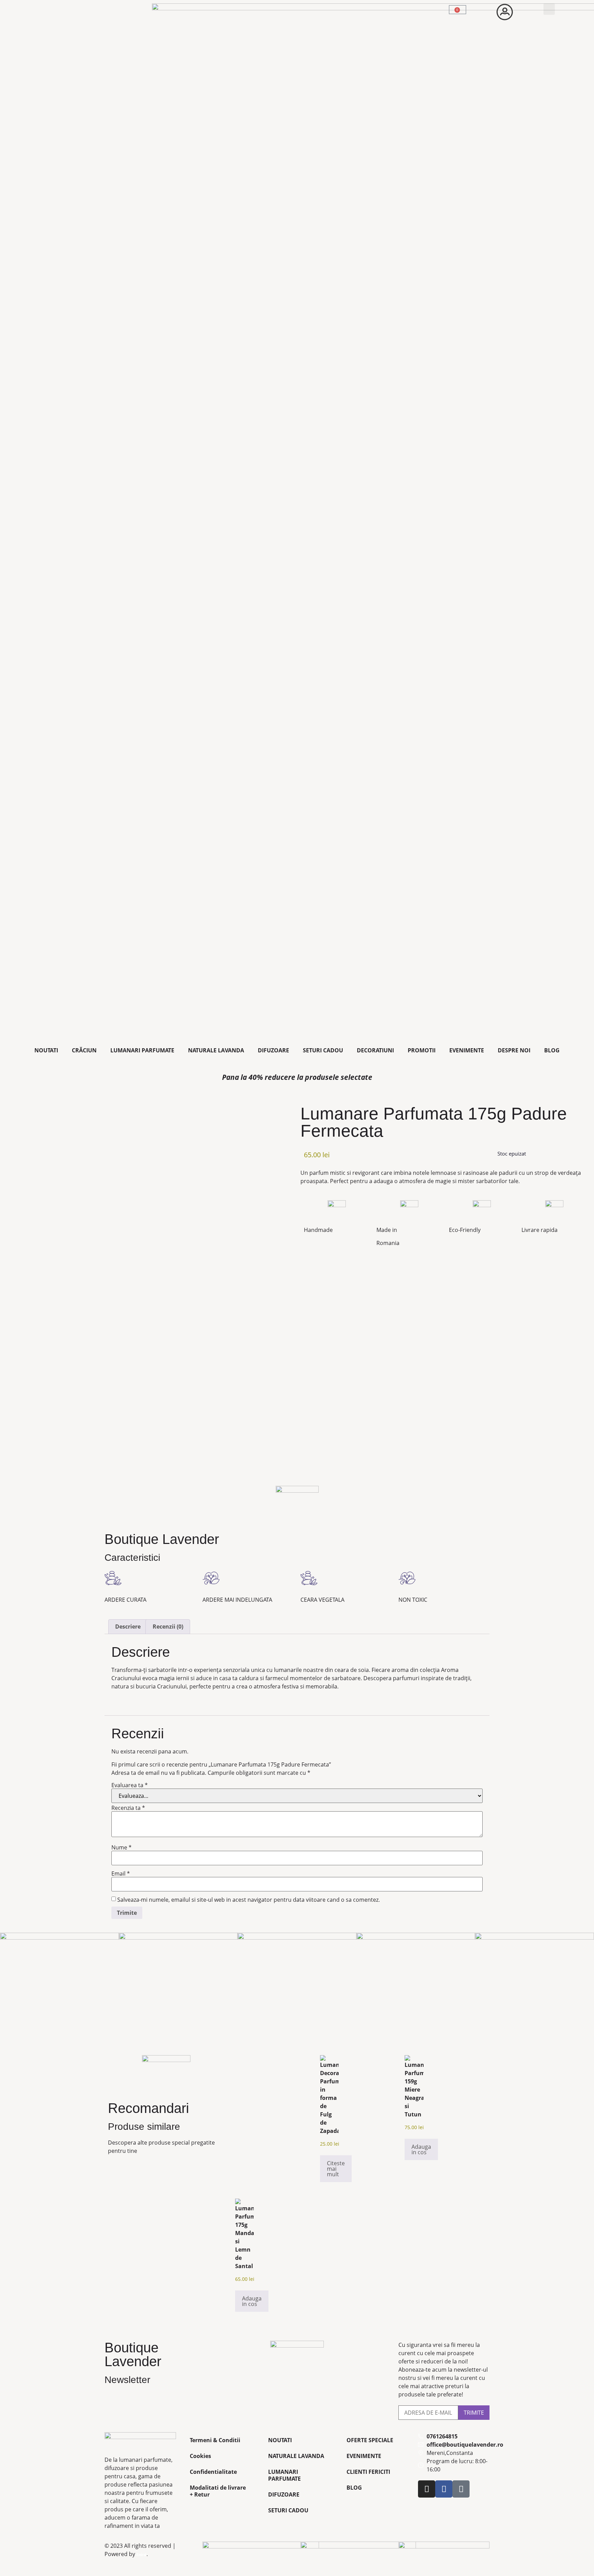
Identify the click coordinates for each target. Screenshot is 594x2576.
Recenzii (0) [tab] (168, 1627)
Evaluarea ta (130, 1785)
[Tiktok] (461, 2489)
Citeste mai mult (336, 2169)
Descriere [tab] (128, 1627)
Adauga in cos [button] (421, 2149)
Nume (122, 1847)
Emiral (141, 2555)
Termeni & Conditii (215, 2440)
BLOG (552, 1050)
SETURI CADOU (323, 1050)
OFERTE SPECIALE (370, 2440)
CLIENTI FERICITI (368, 2472)
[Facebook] (444, 2489)
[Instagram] (427, 2489)
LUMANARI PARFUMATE (142, 1050)
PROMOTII (422, 1050)
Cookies (200, 2456)
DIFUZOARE (273, 1050)
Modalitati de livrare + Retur (218, 2491)
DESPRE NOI (514, 1050)
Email (121, 1874)
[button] (549, 9)
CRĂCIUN (84, 1050)
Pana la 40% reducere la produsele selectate (297, 1077)
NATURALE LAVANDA (216, 1050)
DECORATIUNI (375, 1050)
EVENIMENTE (467, 1050)
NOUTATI (46, 1050)
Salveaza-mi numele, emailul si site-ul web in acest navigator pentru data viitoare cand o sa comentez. (249, 1900)
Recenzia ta (128, 1808)
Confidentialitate (213, 2472)
